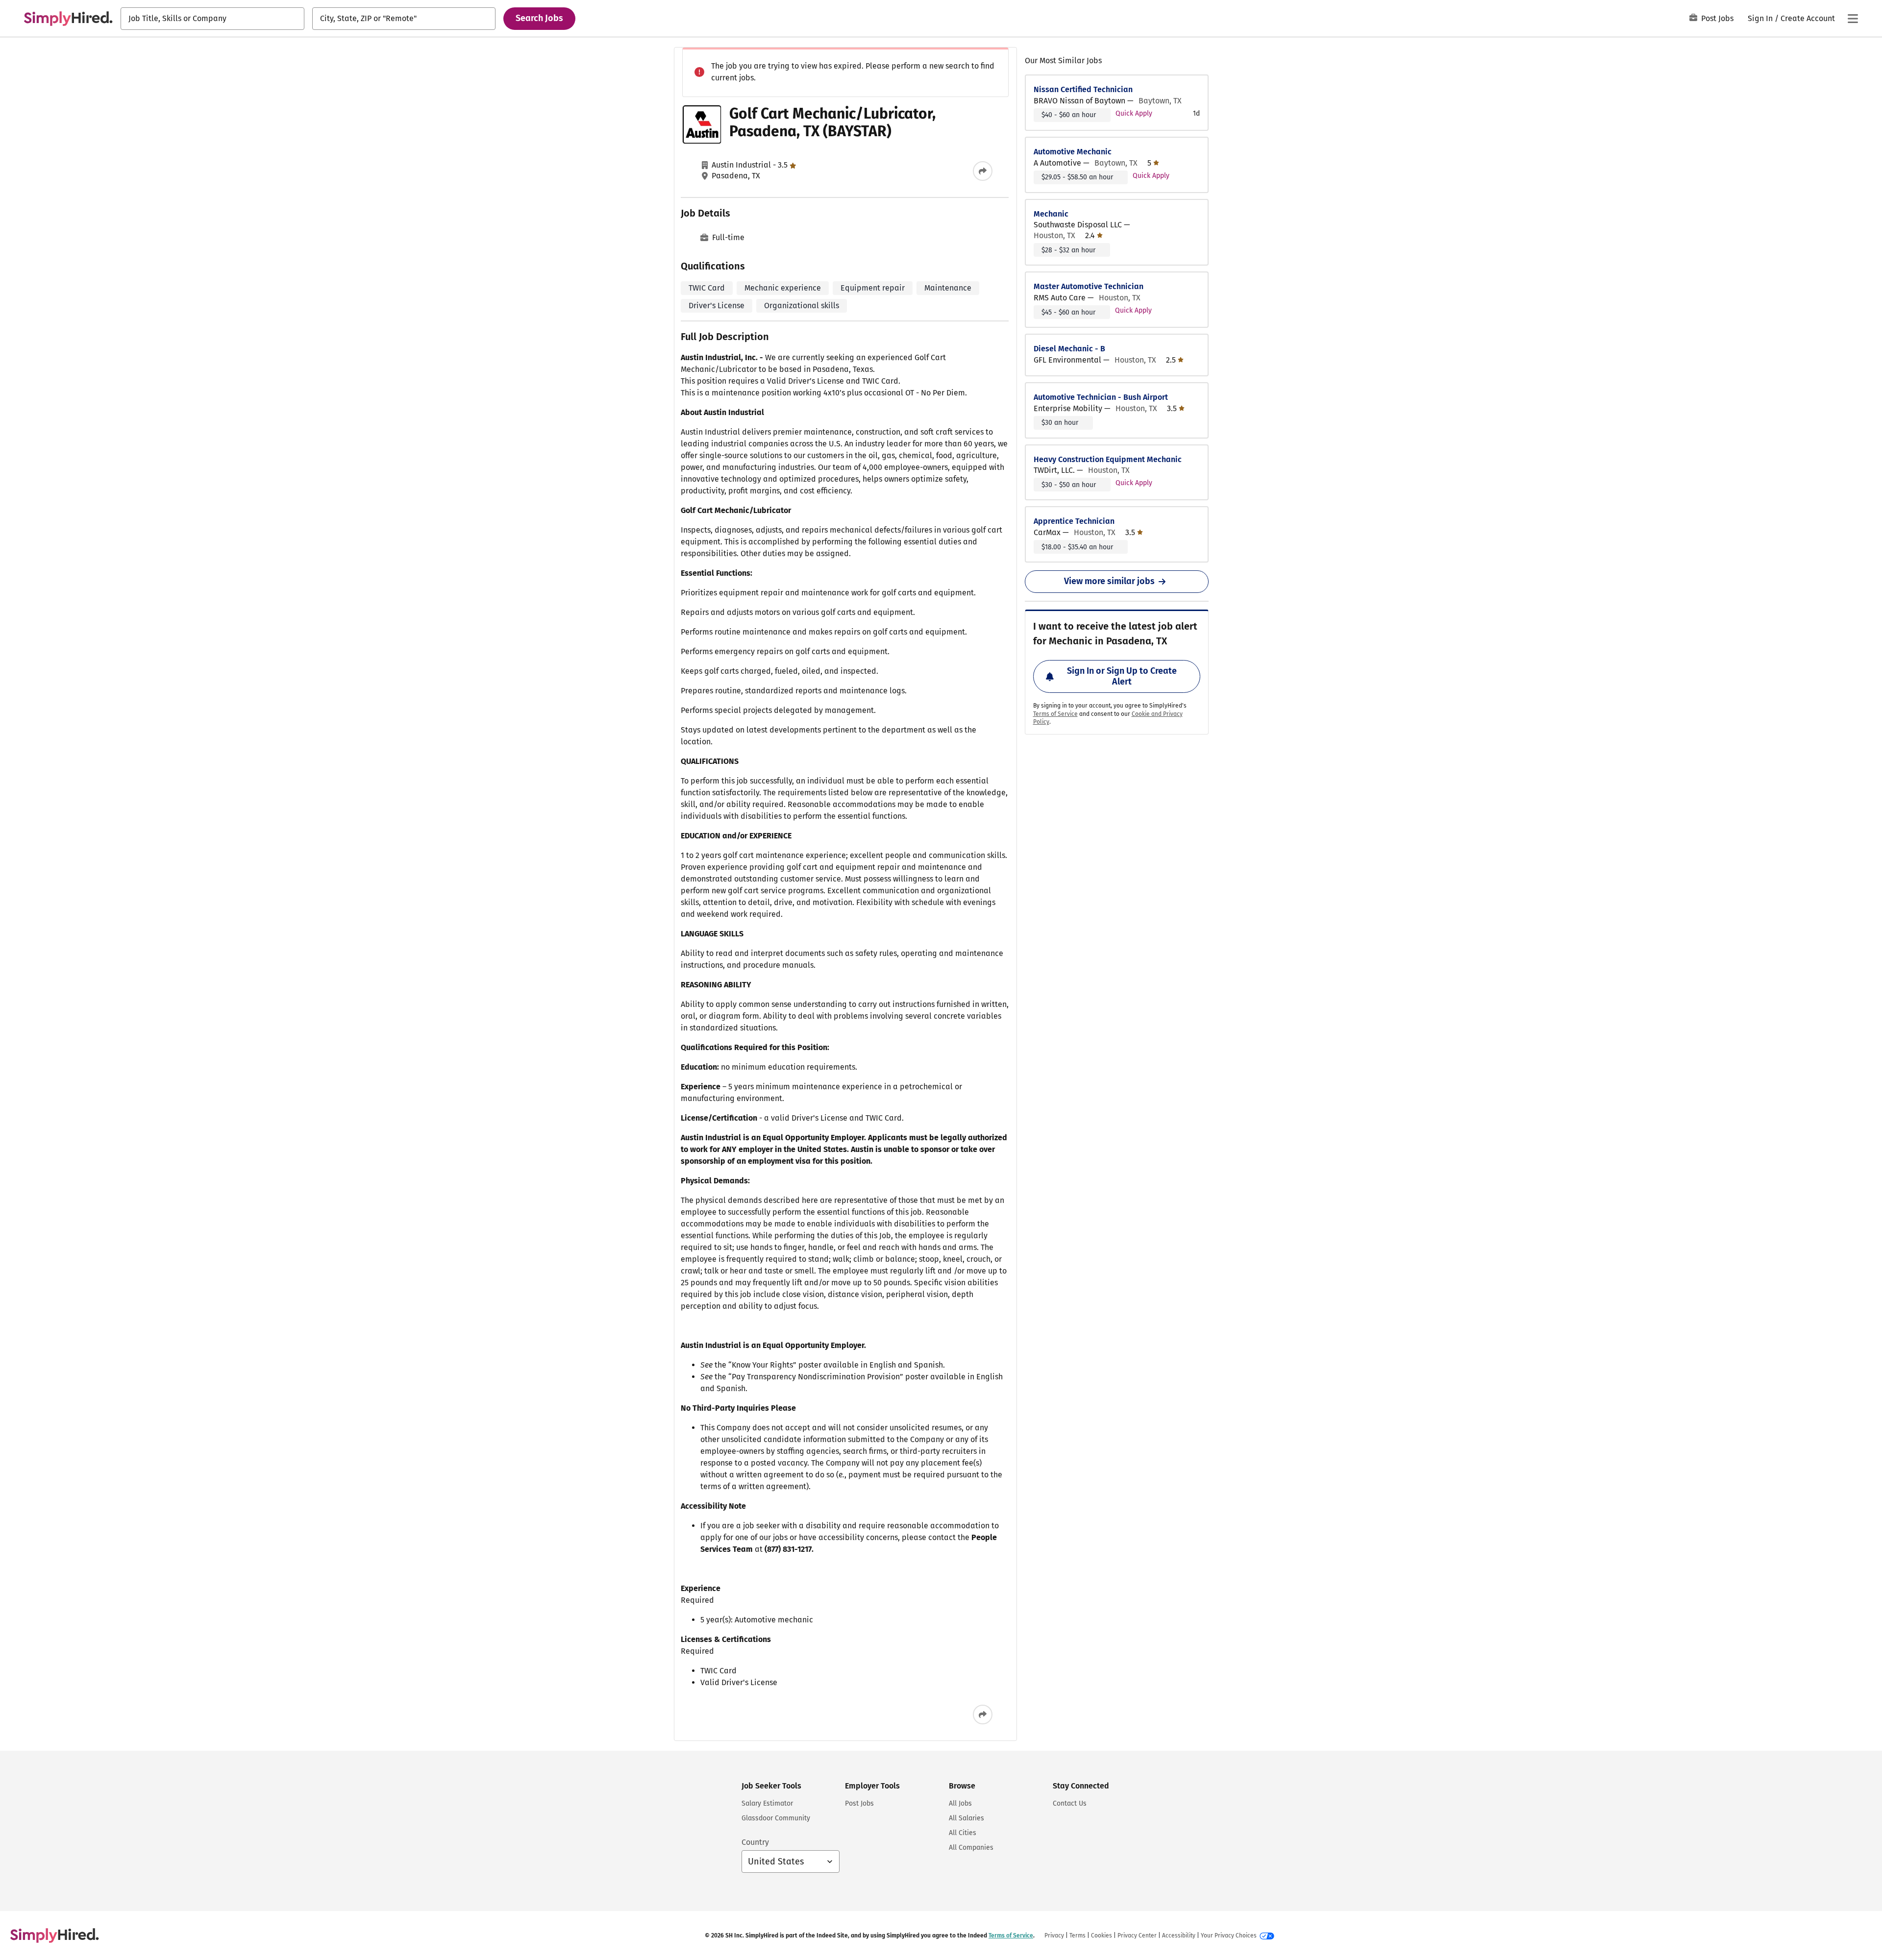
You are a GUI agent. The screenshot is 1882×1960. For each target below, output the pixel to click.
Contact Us (1070, 1803)
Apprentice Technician (1074, 521)
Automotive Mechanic (1073, 152)
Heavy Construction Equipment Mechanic (1108, 459)
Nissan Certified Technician (1083, 89)
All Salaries (966, 1818)
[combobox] (212, 19)
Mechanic (1051, 214)
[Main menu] (1853, 19)
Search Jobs (539, 18)
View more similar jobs (1109, 581)
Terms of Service (1055, 714)
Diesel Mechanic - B (1069, 349)
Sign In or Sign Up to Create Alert (1122, 676)
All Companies (971, 1848)
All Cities (963, 1833)
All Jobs (960, 1803)
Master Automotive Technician (1089, 286)
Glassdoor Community (776, 1818)
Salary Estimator (767, 1803)
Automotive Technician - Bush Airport (1101, 397)
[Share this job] (983, 171)
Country (755, 1842)
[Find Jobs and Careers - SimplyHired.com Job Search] (68, 19)
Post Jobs (1717, 18)
